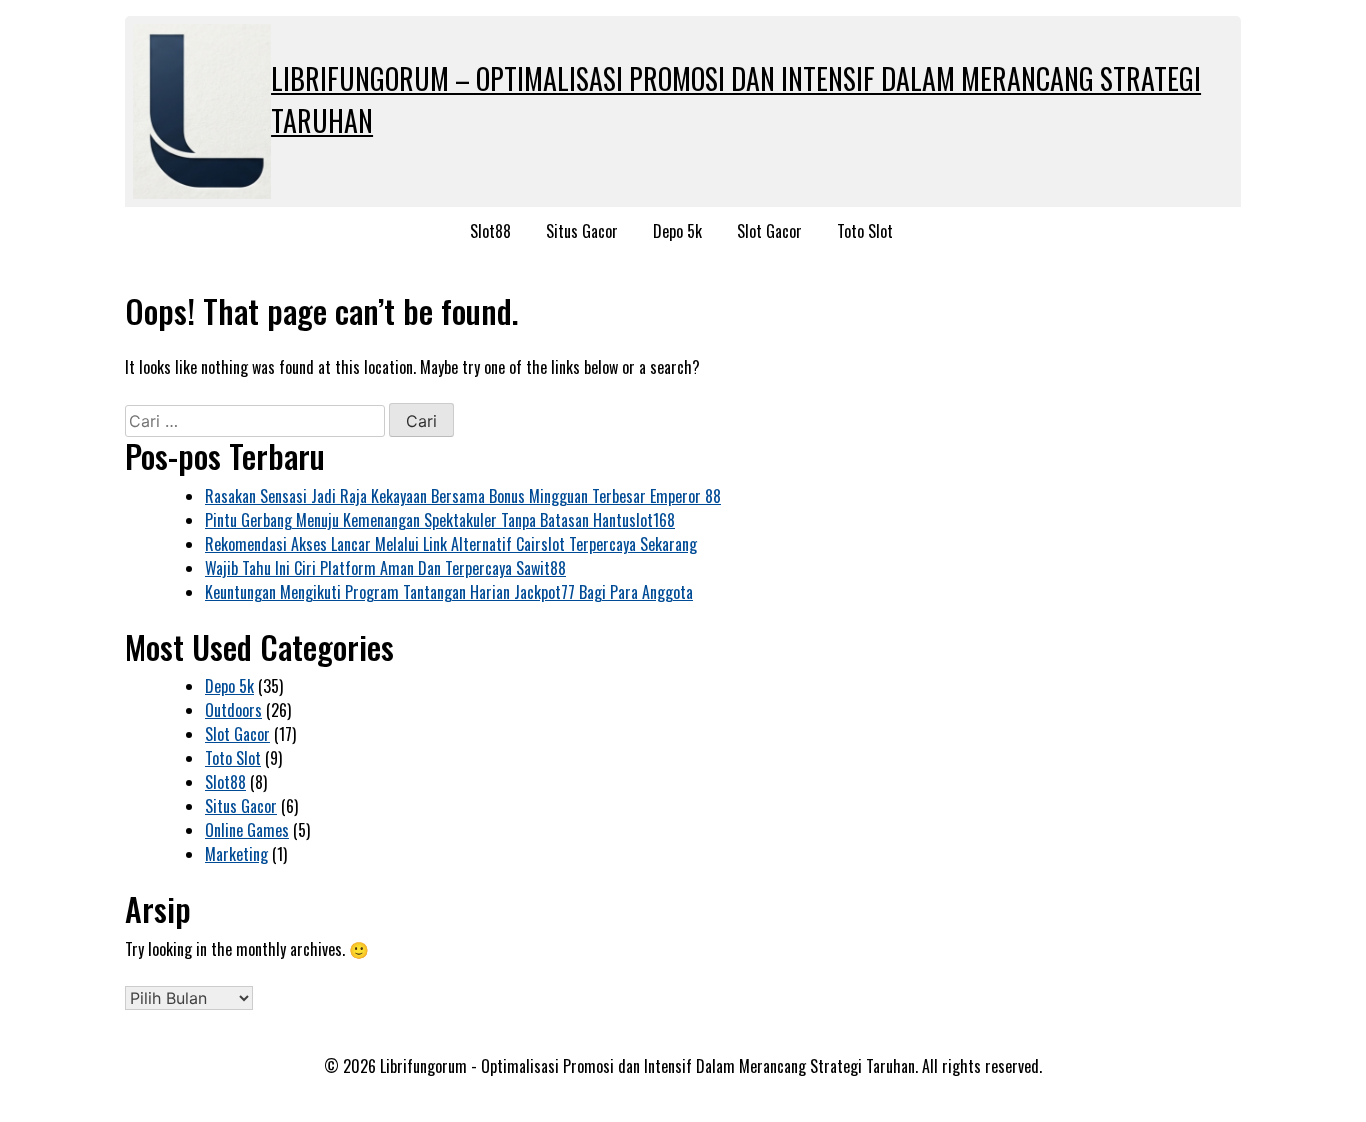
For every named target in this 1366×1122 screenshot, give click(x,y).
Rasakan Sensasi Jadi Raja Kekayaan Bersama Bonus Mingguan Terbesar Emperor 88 (463, 496)
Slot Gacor (769, 231)
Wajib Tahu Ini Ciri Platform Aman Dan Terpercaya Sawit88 (385, 568)
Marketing (236, 854)
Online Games (247, 830)
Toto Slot (865, 231)
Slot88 (490, 231)
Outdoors (233, 710)
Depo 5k (677, 231)
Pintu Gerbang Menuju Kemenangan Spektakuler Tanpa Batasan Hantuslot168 (440, 520)
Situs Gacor (582, 231)
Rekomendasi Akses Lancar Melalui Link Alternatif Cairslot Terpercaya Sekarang (451, 544)
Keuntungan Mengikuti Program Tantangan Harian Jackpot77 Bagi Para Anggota (449, 592)
